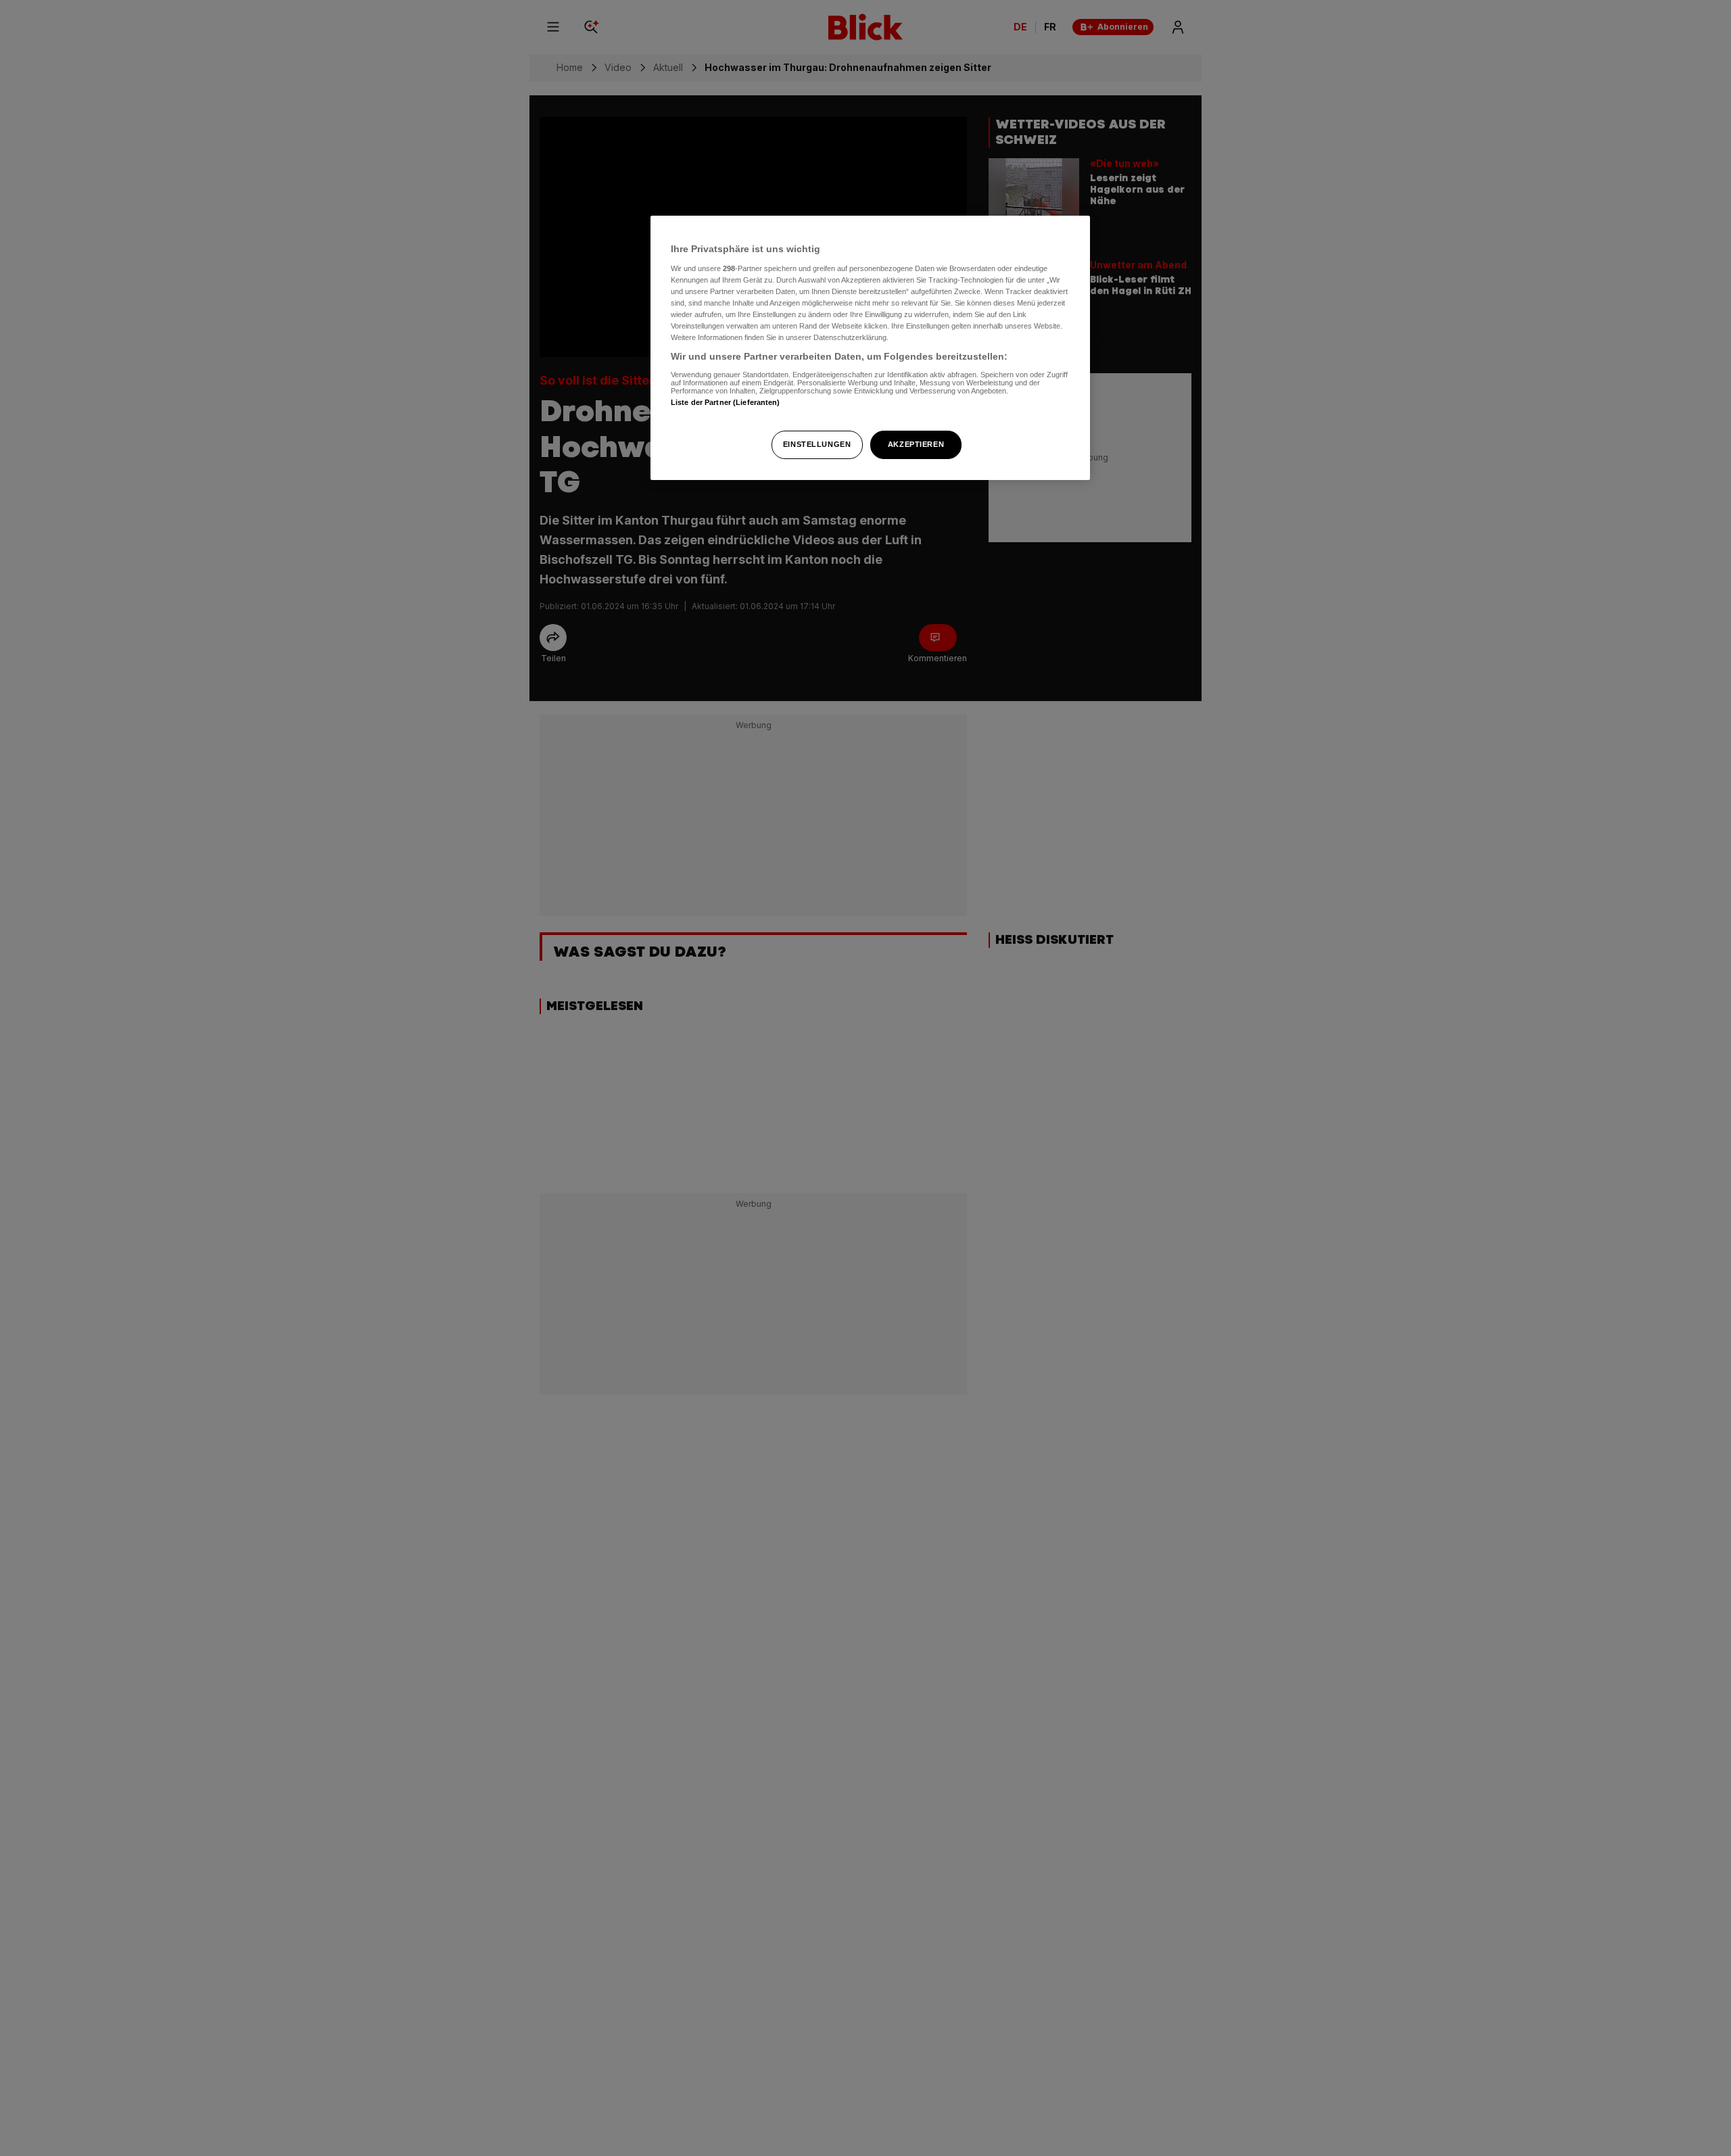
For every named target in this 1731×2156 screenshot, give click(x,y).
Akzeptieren (916, 444)
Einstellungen (817, 444)
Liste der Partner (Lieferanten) (726, 402)
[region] (870, 348)
